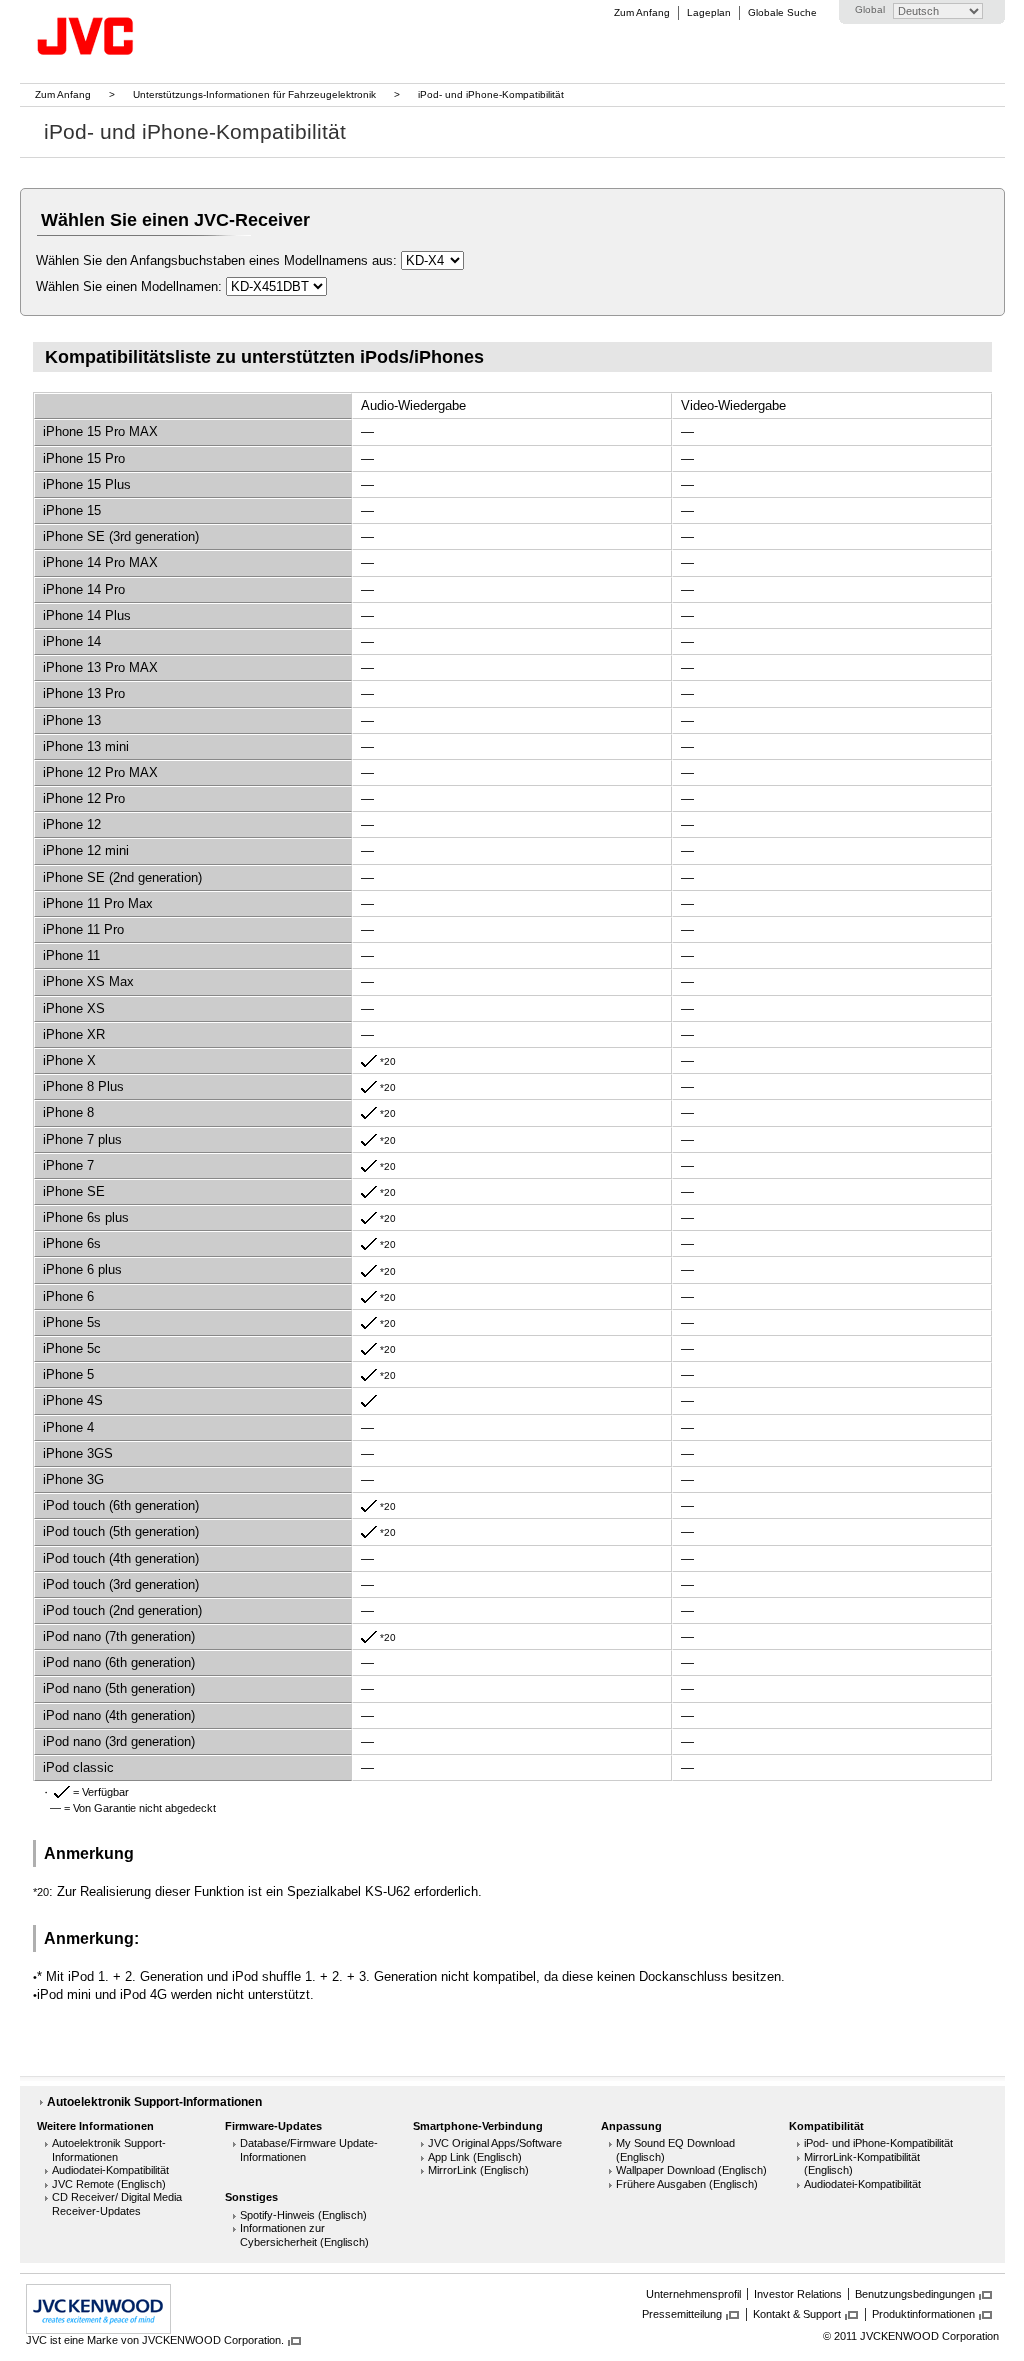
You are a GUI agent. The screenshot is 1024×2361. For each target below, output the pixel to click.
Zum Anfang (642, 12)
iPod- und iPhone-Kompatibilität (878, 2143)
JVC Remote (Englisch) (109, 2184)
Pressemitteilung (682, 2314)
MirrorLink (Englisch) (478, 2170)
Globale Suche (782, 12)
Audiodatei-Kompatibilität (110, 2170)
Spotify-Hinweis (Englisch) (303, 2215)
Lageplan (709, 12)
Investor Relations (798, 2294)
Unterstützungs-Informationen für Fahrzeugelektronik (254, 94)
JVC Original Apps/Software (495, 2143)
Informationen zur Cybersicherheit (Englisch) (304, 2235)
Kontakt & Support (797, 2314)
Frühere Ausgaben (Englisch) (687, 2184)
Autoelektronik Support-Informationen (154, 2101)
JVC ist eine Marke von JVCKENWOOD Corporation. (155, 2340)
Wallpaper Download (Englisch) (691, 2170)
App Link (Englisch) (475, 2157)
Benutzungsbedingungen (915, 2294)
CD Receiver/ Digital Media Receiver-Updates (117, 2204)
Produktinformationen (923, 2314)
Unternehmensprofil (693, 2294)
